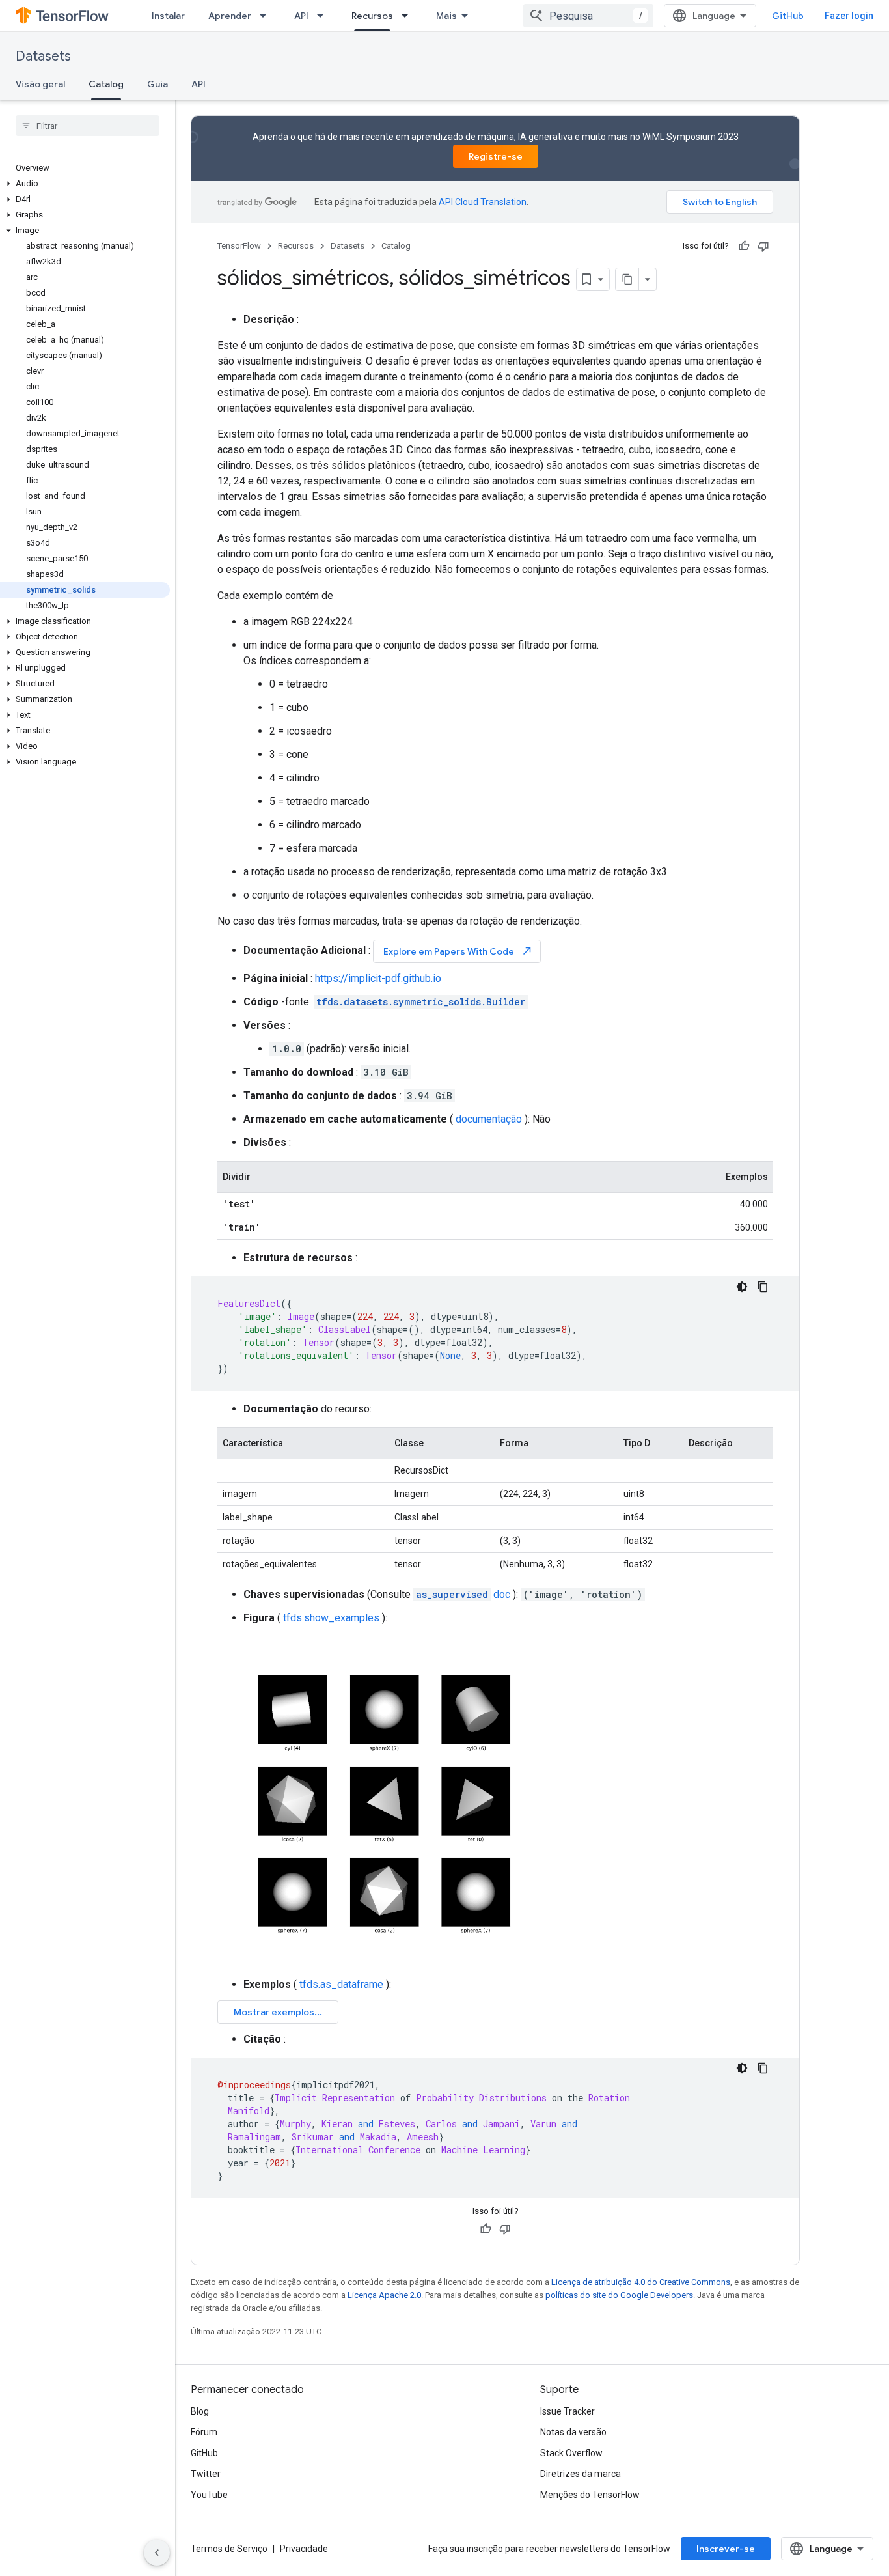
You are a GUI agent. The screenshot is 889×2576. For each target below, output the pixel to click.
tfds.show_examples (331, 1618)
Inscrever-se (726, 2549)
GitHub (788, 16)
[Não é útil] (763, 246)
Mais (446, 16)
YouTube (209, 2495)
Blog (200, 2411)
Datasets (43, 56)
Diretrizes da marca (581, 2474)
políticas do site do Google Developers (619, 2295)
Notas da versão (573, 2432)
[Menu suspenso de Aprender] (267, 16)
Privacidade (304, 2549)
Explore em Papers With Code (458, 951)
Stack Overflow (571, 2453)
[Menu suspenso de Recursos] (409, 16)
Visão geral (40, 84)
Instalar (168, 16)
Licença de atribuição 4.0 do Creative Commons (641, 2282)
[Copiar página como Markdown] (627, 279)
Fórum (204, 2432)
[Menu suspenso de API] (324, 16)
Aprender (230, 16)
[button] (85, 184)
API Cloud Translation (483, 202)
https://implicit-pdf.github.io (378, 978)
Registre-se (496, 156)
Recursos (372, 16)
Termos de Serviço (229, 2549)
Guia (157, 84)
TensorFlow (239, 246)
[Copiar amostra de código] (763, 1287)
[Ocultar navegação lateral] (157, 2553)
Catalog (106, 84)
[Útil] (744, 246)
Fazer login (849, 16)
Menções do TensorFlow (590, 2495)
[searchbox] (88, 126)
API (301, 16)
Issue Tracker (568, 2411)
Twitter (206, 2474)
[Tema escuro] (742, 1287)
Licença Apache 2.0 (384, 2295)
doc (463, 1594)
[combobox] (588, 16)
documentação (489, 1119)
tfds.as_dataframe (341, 1984)
